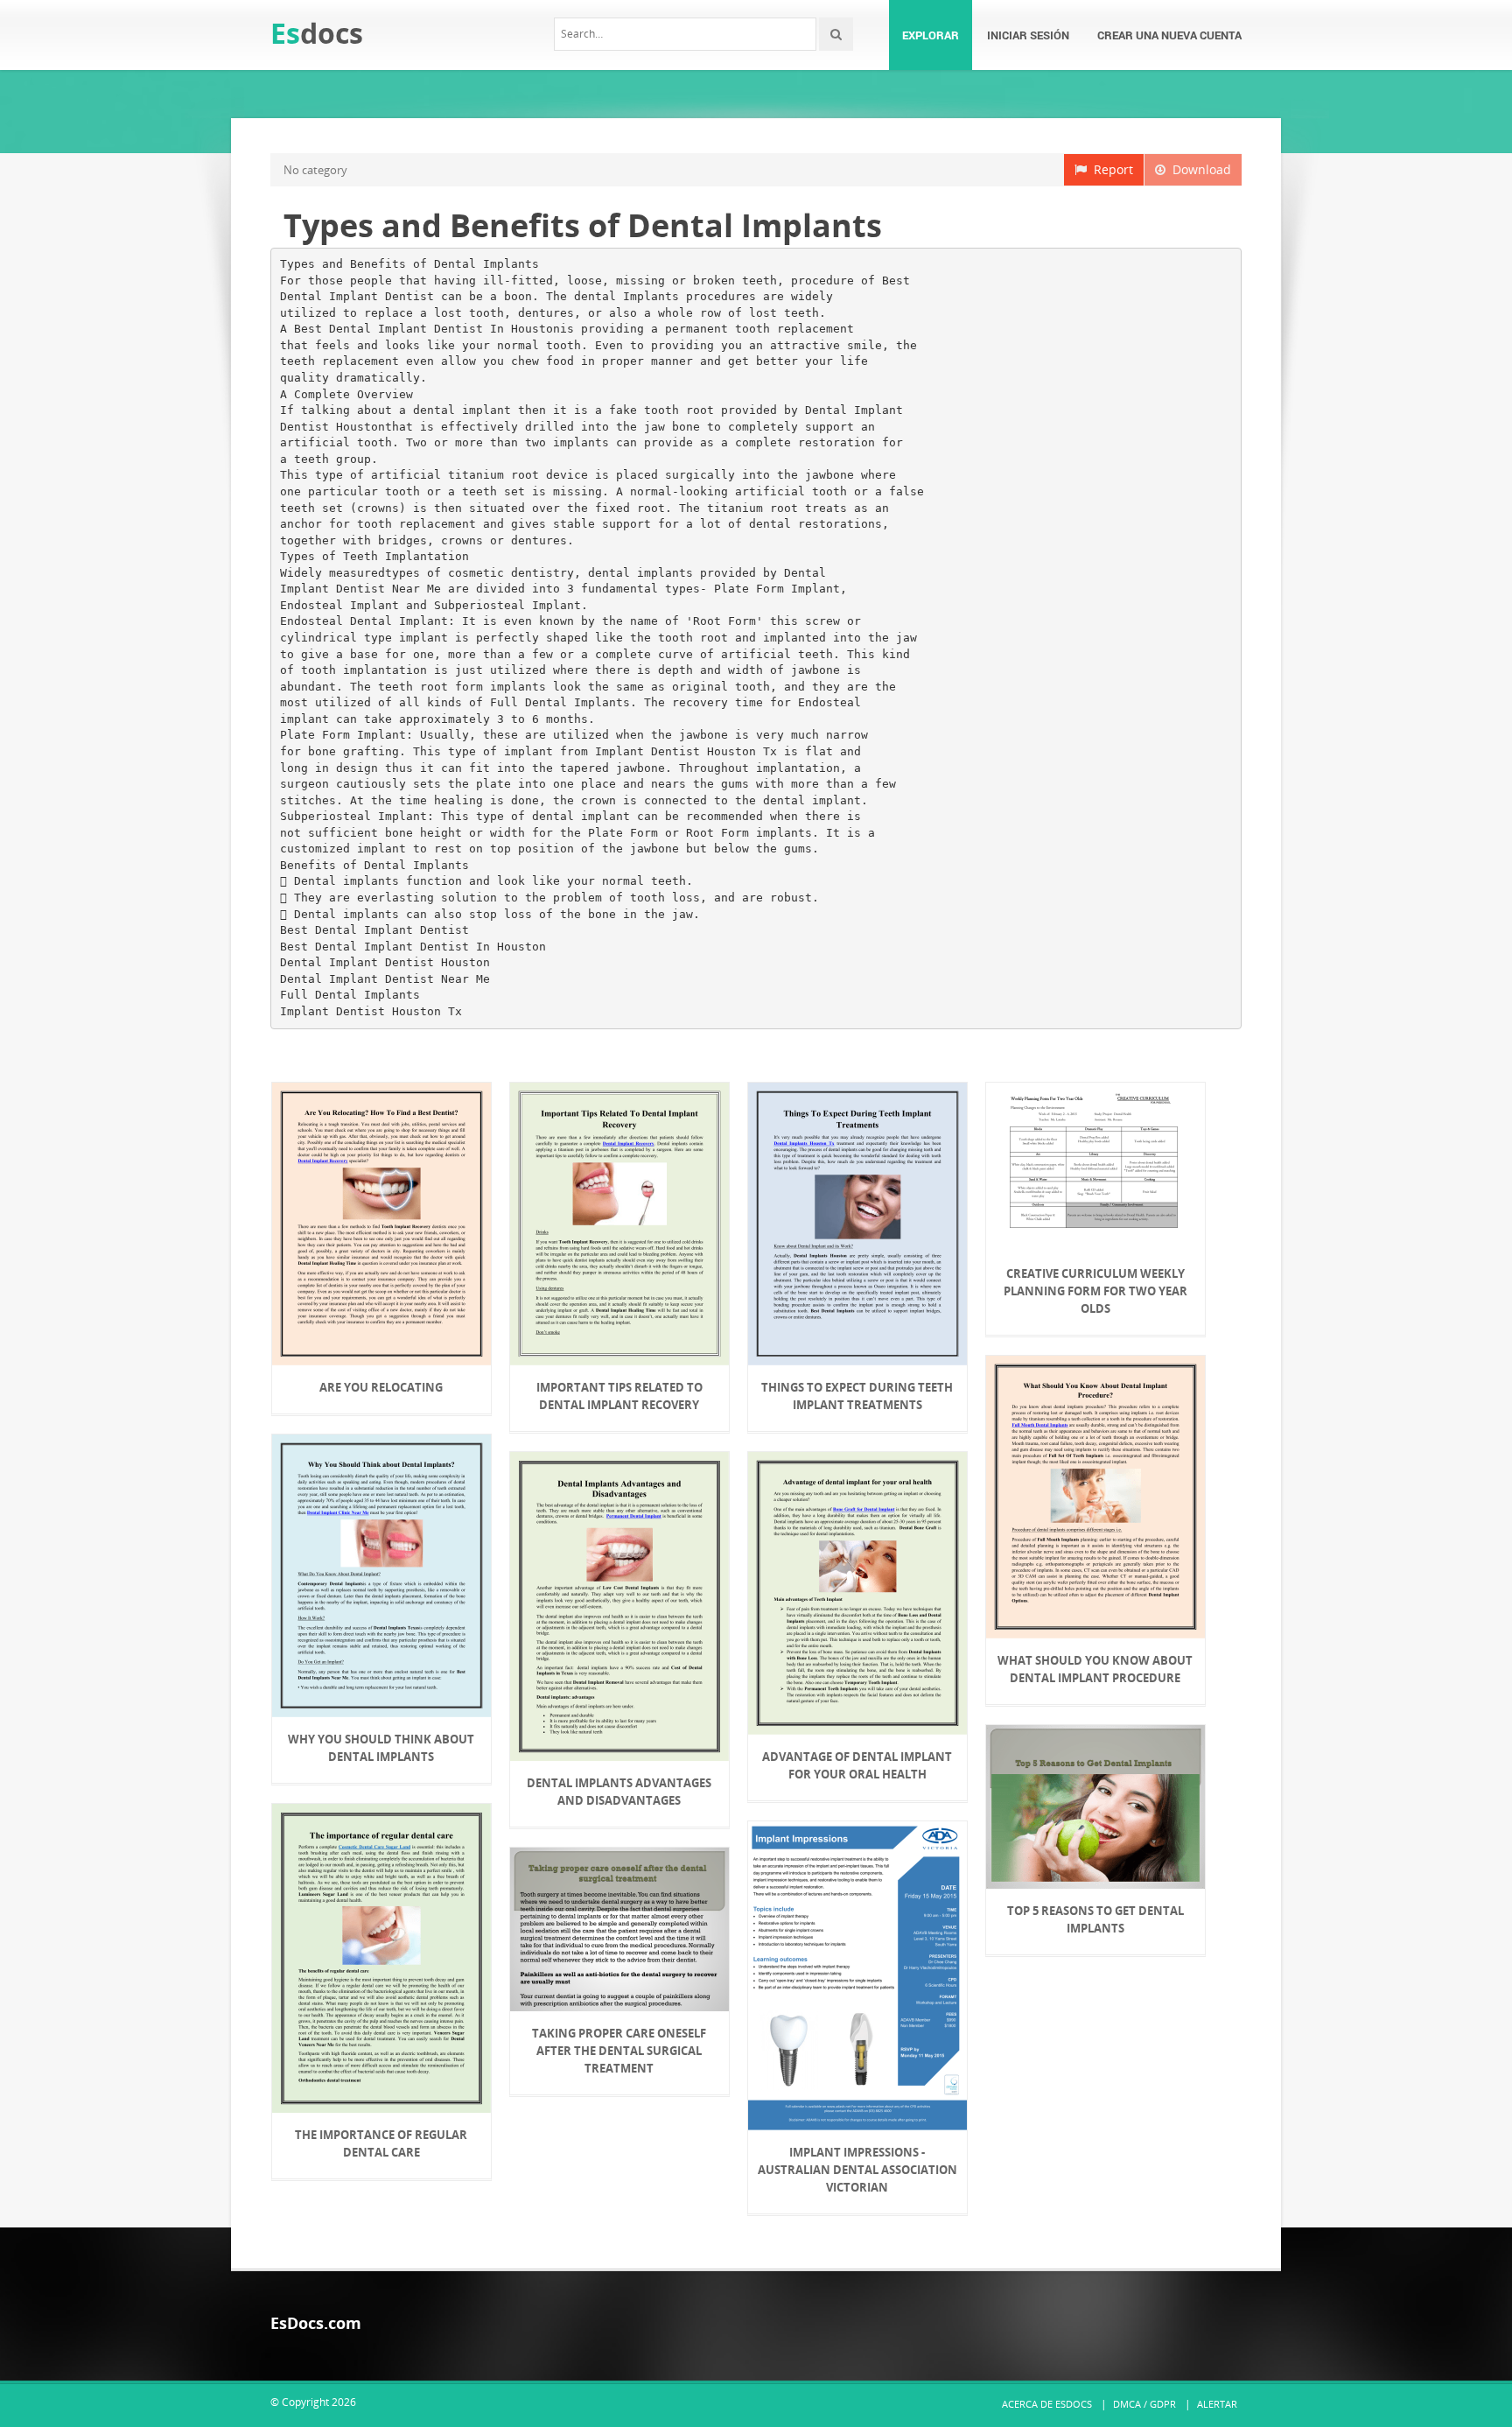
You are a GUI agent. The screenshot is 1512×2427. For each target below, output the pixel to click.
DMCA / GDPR (1144, 2404)
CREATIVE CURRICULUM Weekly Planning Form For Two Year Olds (1095, 1291)
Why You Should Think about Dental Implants (381, 1748)
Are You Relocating (381, 1387)
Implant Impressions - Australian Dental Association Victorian (857, 2170)
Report (1110, 169)
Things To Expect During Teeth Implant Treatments (857, 1396)
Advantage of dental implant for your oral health (857, 1765)
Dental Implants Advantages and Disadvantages (619, 1792)
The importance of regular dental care (381, 2143)
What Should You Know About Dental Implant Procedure (1095, 1669)
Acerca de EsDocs (1047, 2404)
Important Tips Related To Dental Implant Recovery (619, 1396)
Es (317, 33)
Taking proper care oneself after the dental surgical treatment (619, 2051)
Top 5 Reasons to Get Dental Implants (1095, 1919)
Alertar (1217, 2404)
